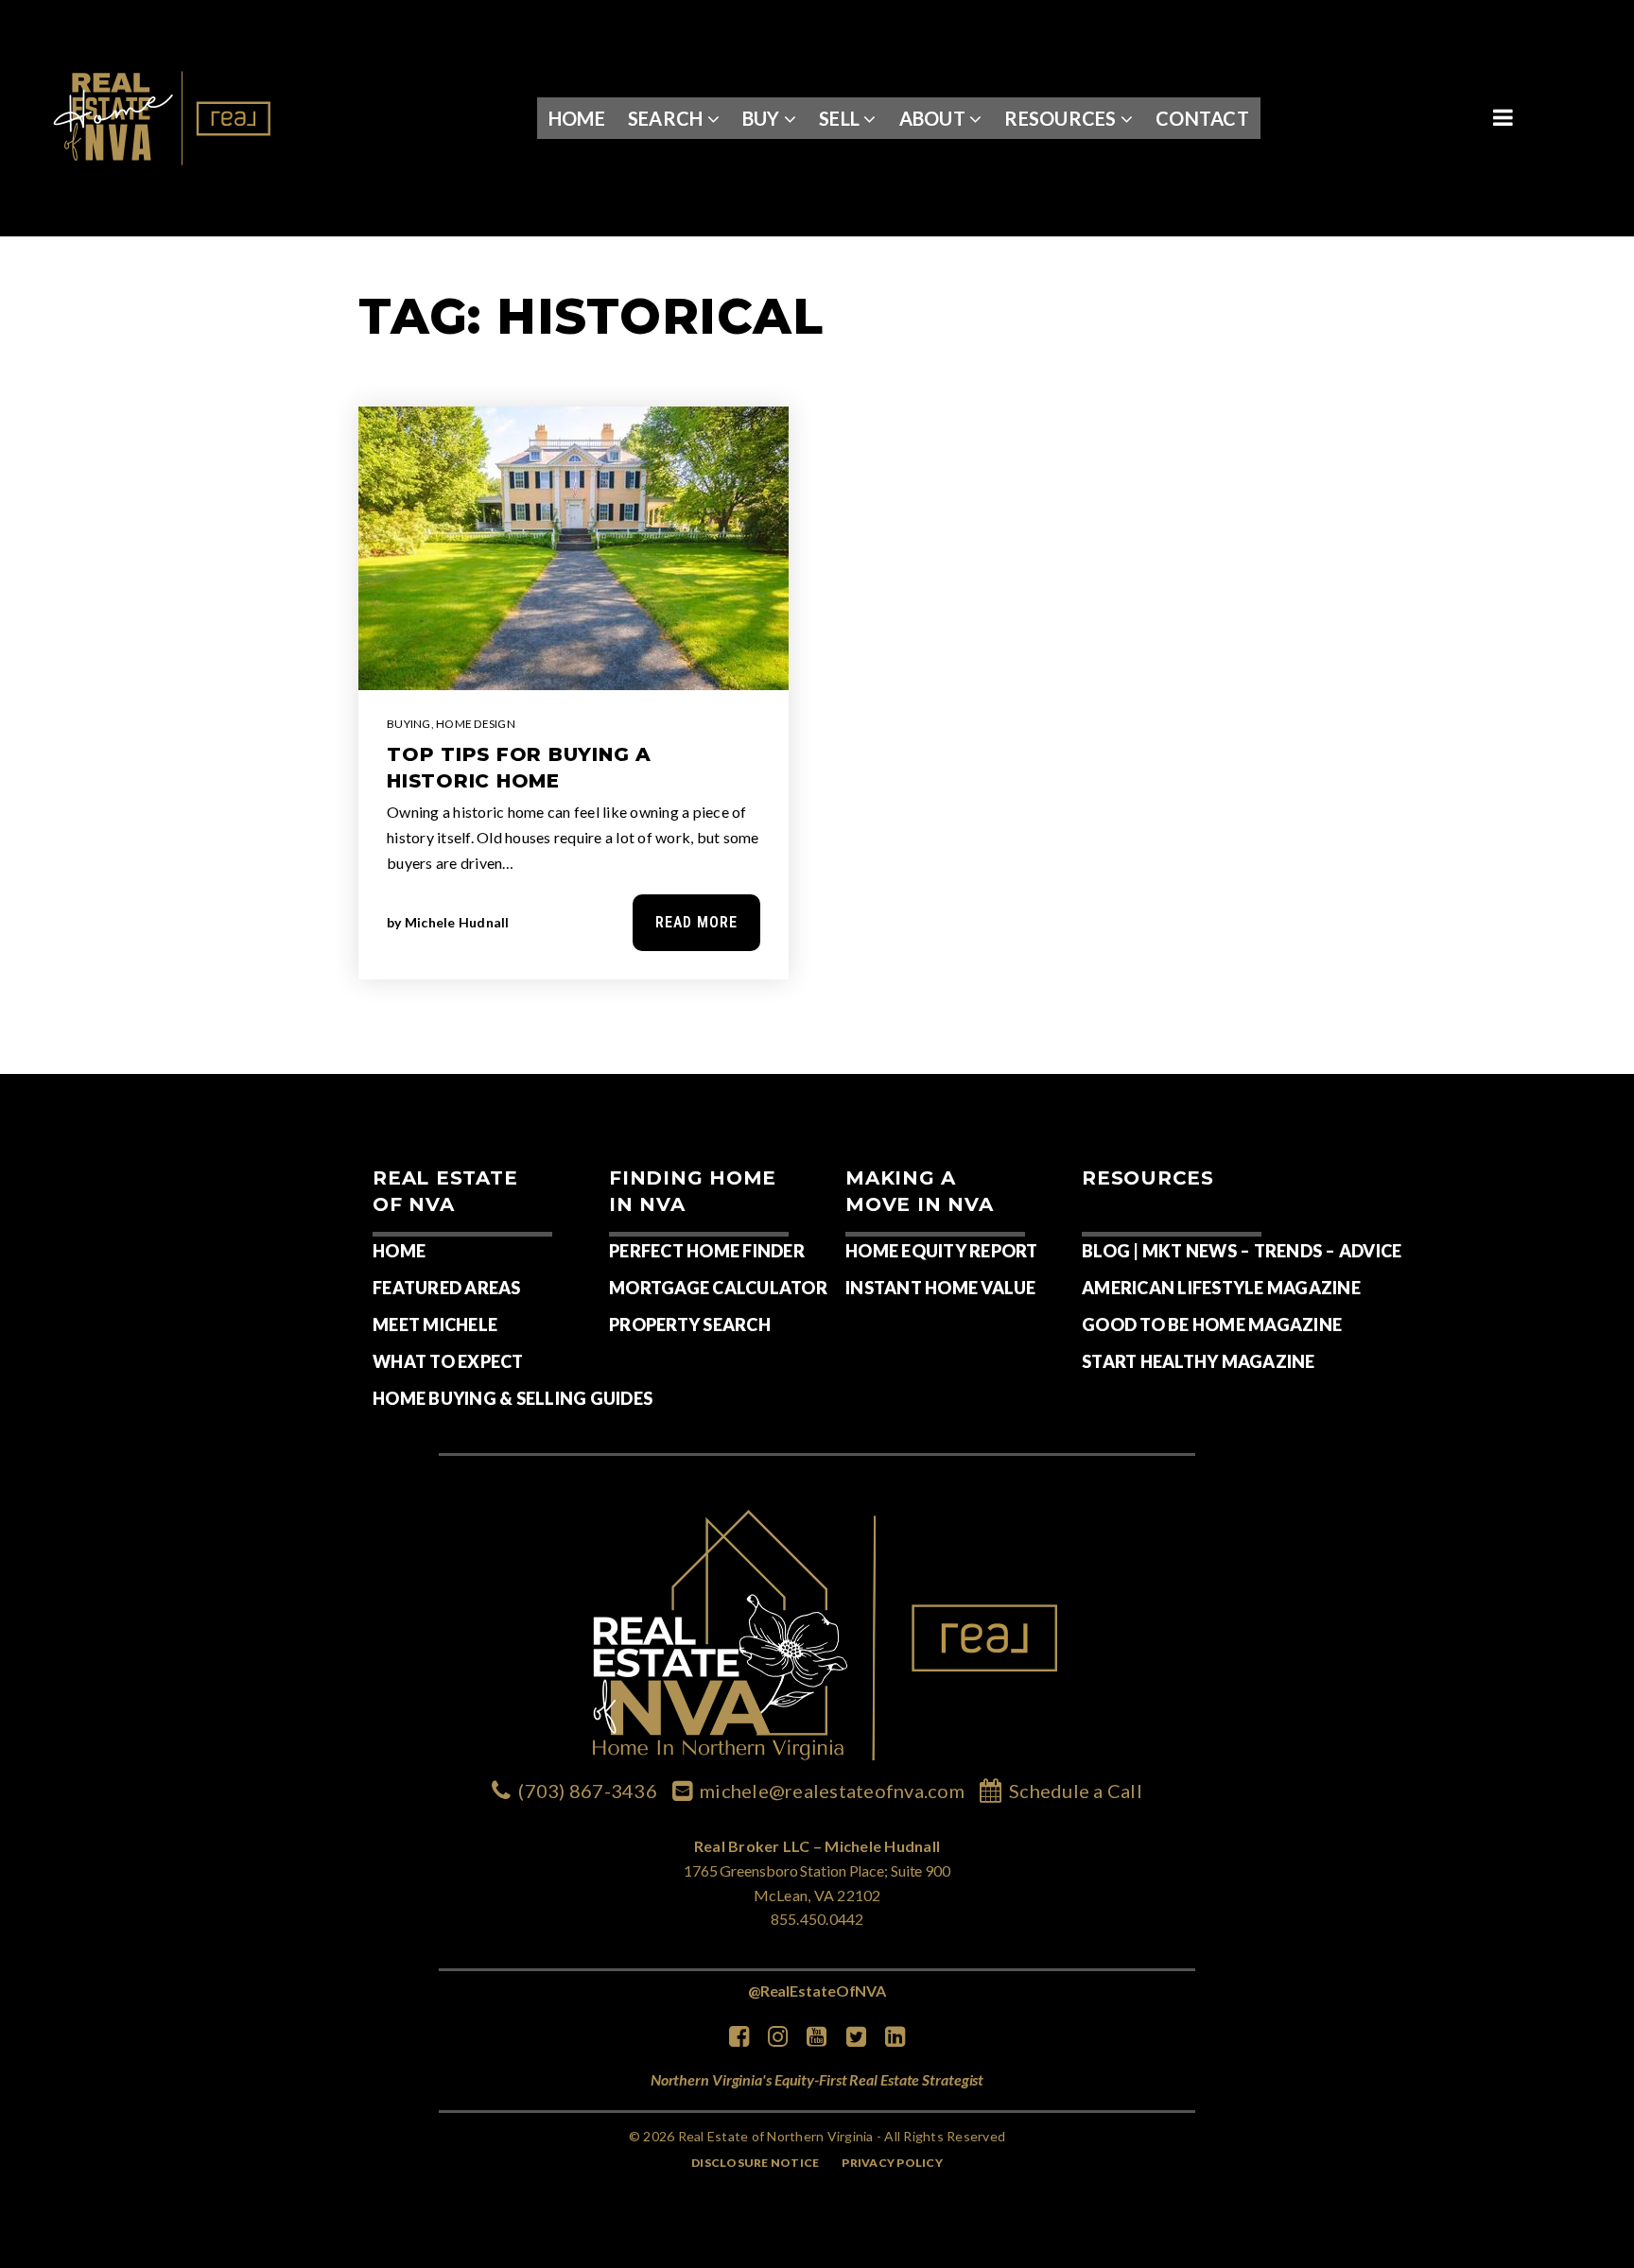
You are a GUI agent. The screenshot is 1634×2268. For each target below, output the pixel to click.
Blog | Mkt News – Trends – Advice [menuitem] (1242, 1251)
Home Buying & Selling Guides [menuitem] (513, 1398)
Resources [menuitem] (1062, 118)
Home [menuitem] (577, 118)
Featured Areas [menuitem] (447, 1288)
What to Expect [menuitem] (448, 1361)
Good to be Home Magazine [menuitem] (1212, 1324)
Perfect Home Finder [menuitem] (707, 1251)
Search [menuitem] (668, 118)
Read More (696, 922)
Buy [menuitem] (763, 118)
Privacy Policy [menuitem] (892, 2163)
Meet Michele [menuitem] (435, 1324)
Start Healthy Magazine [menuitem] (1199, 1361)
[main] (817, 656)
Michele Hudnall (457, 922)
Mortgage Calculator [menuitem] (718, 1288)
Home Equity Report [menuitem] (942, 1251)
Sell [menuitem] (841, 118)
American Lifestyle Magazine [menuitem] (1221, 1288)
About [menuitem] (935, 118)
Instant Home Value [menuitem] (941, 1288)
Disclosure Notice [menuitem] (755, 2163)
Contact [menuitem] (1202, 118)
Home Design (476, 724)
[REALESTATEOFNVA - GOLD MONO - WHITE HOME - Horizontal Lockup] (164, 116)
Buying (409, 724)
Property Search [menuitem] (690, 1324)
